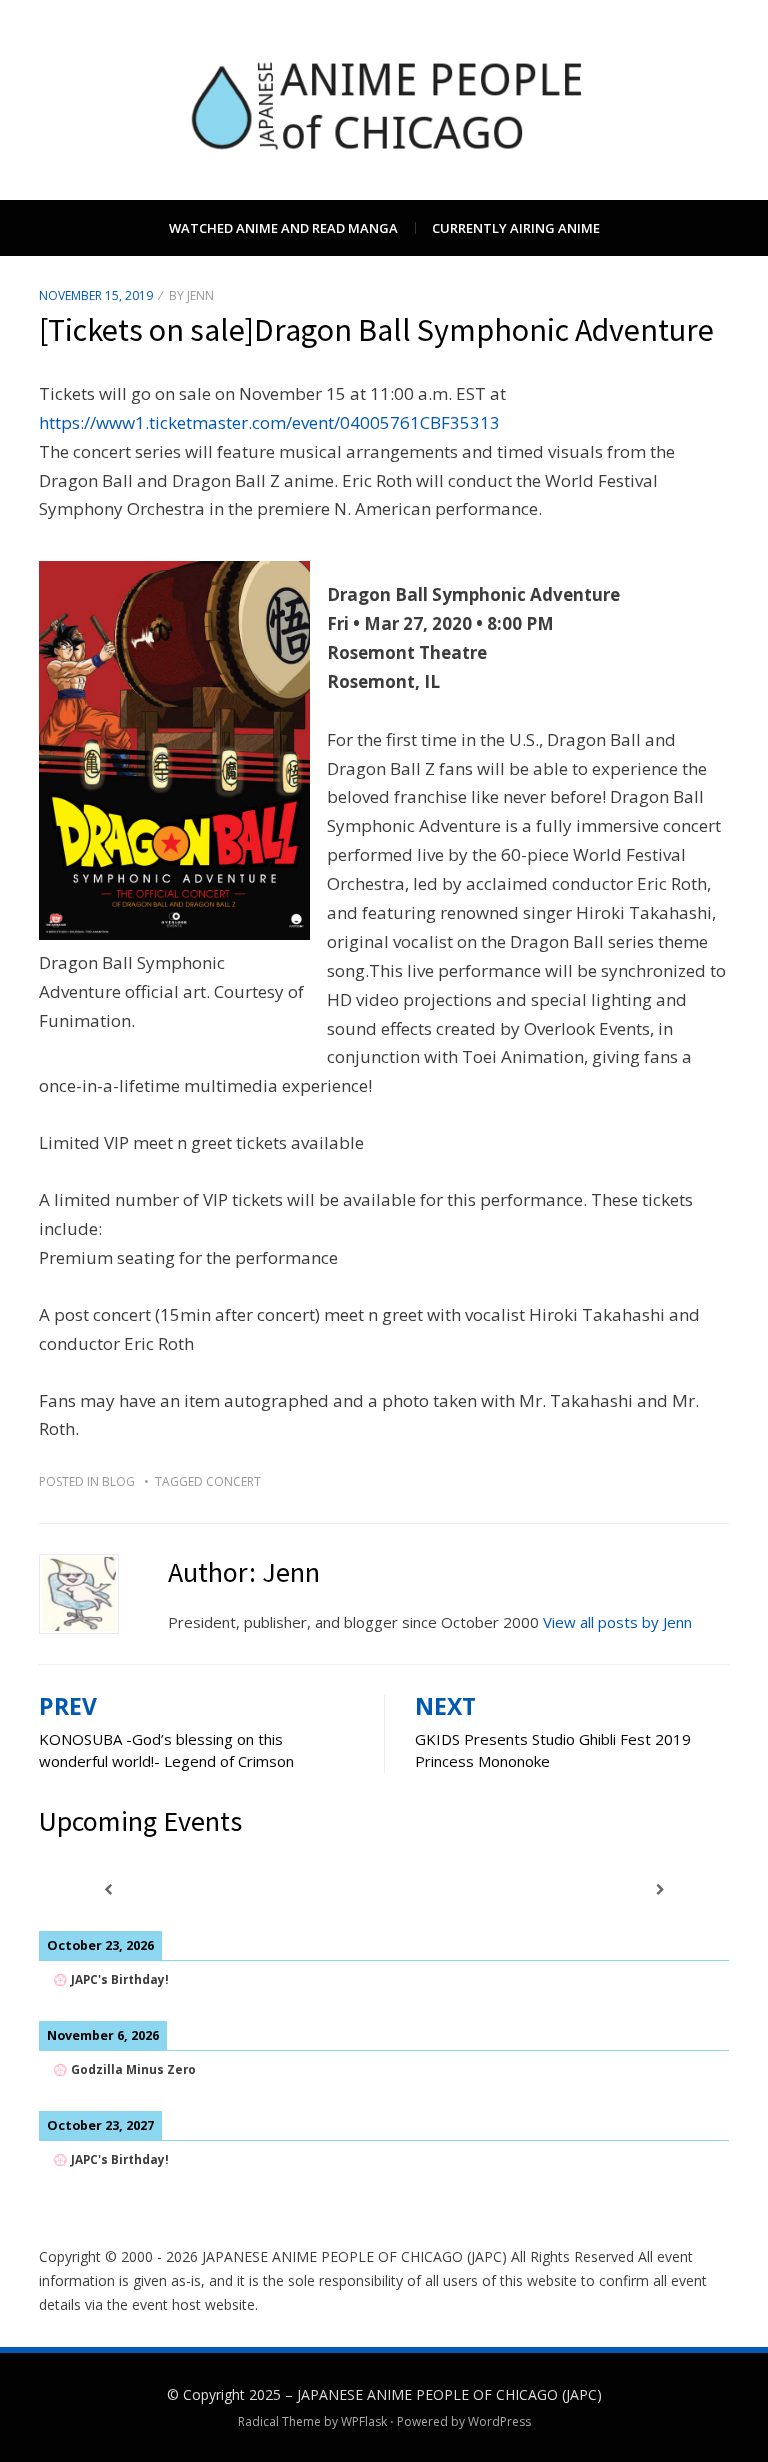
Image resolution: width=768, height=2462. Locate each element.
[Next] (660, 1889)
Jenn (200, 295)
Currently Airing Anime (516, 228)
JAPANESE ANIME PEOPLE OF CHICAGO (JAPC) (449, 2394)
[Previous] (108, 1889)
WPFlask (364, 2421)
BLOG (118, 1481)
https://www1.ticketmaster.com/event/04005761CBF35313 (269, 422)
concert (233, 1481)
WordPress (499, 2421)
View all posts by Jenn (617, 1622)
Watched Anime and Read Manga (283, 228)
